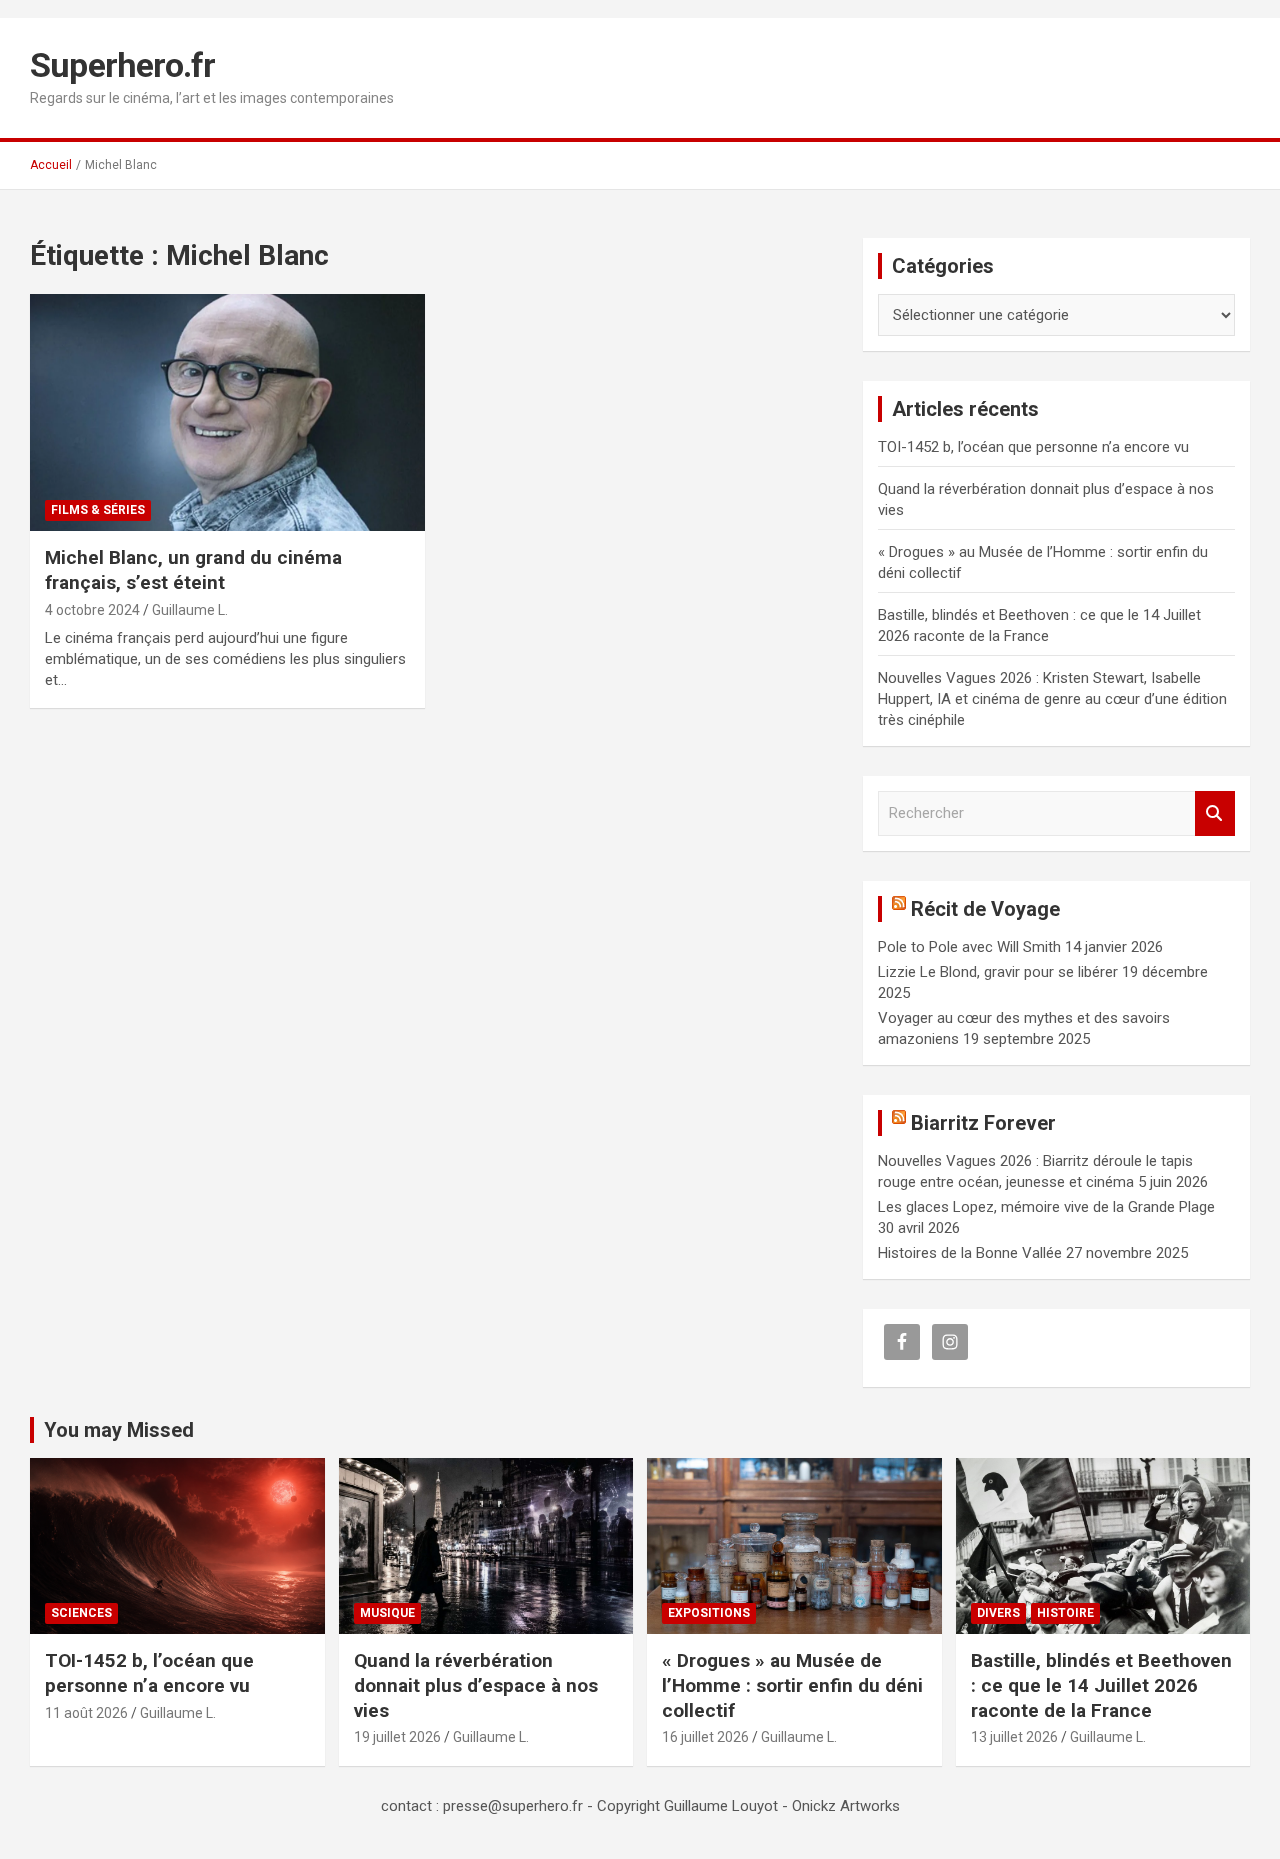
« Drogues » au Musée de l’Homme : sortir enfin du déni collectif (792, 1685)
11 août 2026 (86, 1713)
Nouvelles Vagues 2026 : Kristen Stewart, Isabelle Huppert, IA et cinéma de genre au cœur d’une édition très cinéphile (1052, 699)
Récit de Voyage (985, 909)
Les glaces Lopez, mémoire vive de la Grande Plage (1046, 1207)
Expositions (709, 1613)
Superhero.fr (122, 65)
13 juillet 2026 (1014, 1737)
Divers (998, 1613)
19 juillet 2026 (397, 1737)
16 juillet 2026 (705, 1737)
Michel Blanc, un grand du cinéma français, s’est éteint (193, 570)
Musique (387, 1613)
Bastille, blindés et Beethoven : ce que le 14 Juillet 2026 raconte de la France (1101, 1685)
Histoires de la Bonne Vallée (970, 1253)
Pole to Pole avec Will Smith (969, 947)
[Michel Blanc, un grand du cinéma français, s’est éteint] (227, 413)
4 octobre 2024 (92, 610)
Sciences (81, 1613)
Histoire (1065, 1613)
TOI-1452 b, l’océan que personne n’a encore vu (1033, 447)
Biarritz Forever (983, 1123)
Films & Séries (98, 510)
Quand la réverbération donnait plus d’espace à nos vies (476, 1685)
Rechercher (1215, 813)
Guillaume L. (190, 610)
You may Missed (119, 1430)
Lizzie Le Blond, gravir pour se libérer (998, 972)
